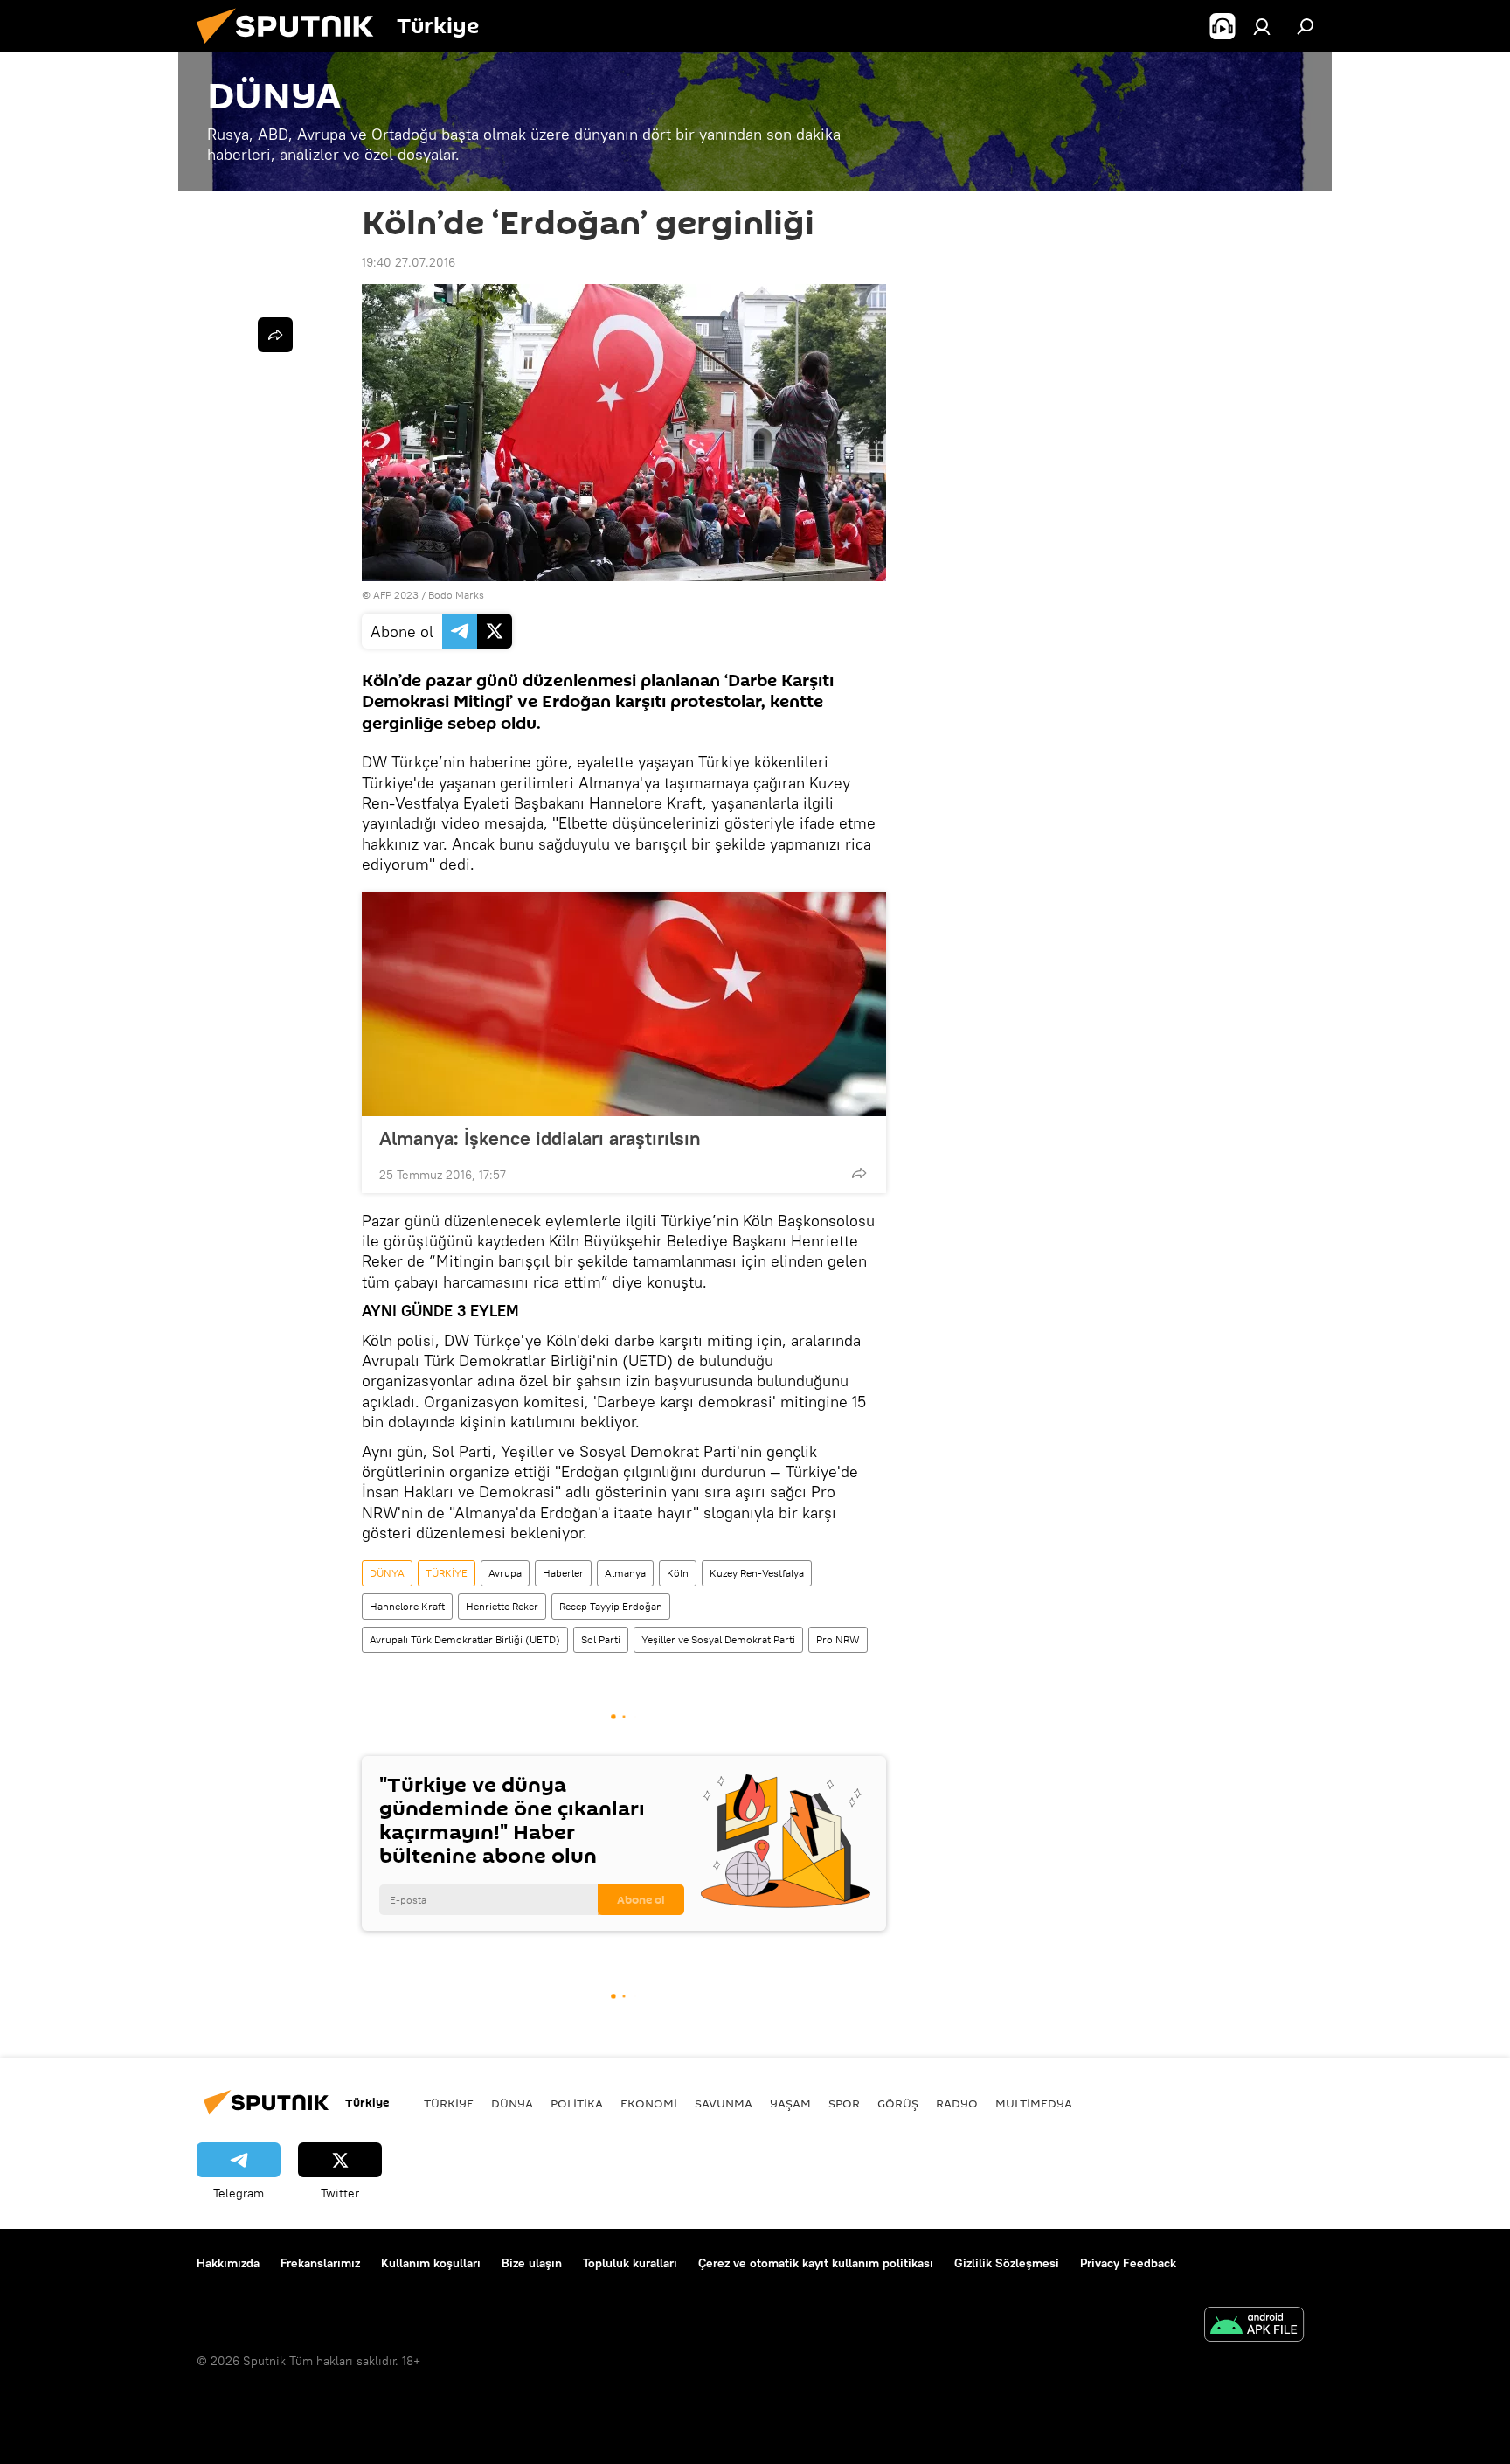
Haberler (563, 1573)
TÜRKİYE (447, 1573)
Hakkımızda (228, 2263)
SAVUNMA (724, 2103)
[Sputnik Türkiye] (292, 48)
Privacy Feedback (1128, 2263)
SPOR (844, 2103)
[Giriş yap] (1262, 26)
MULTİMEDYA (1034, 2103)
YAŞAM (790, 2103)
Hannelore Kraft (407, 1606)
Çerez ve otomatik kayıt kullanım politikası (816, 2263)
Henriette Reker (502, 1606)
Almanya (625, 1573)
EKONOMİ (649, 2103)
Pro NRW (838, 1639)
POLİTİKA (577, 2103)
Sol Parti (601, 1639)
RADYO (957, 2103)
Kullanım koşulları (431, 2263)
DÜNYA (387, 1573)
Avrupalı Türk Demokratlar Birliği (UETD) (465, 1639)
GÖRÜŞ (898, 2103)
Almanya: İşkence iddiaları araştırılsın (540, 1138)
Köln (678, 1573)
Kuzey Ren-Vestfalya (757, 1573)
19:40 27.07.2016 (409, 262)
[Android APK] (1254, 2326)
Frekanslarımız (320, 2263)
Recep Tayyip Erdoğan (611, 1606)
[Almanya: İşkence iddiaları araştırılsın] (624, 1004)
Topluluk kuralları (630, 2263)
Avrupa (505, 1573)
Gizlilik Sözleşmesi (1007, 2263)
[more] (859, 1173)
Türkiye (449, 2103)
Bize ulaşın (532, 2263)
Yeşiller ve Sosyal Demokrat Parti (718, 1639)
